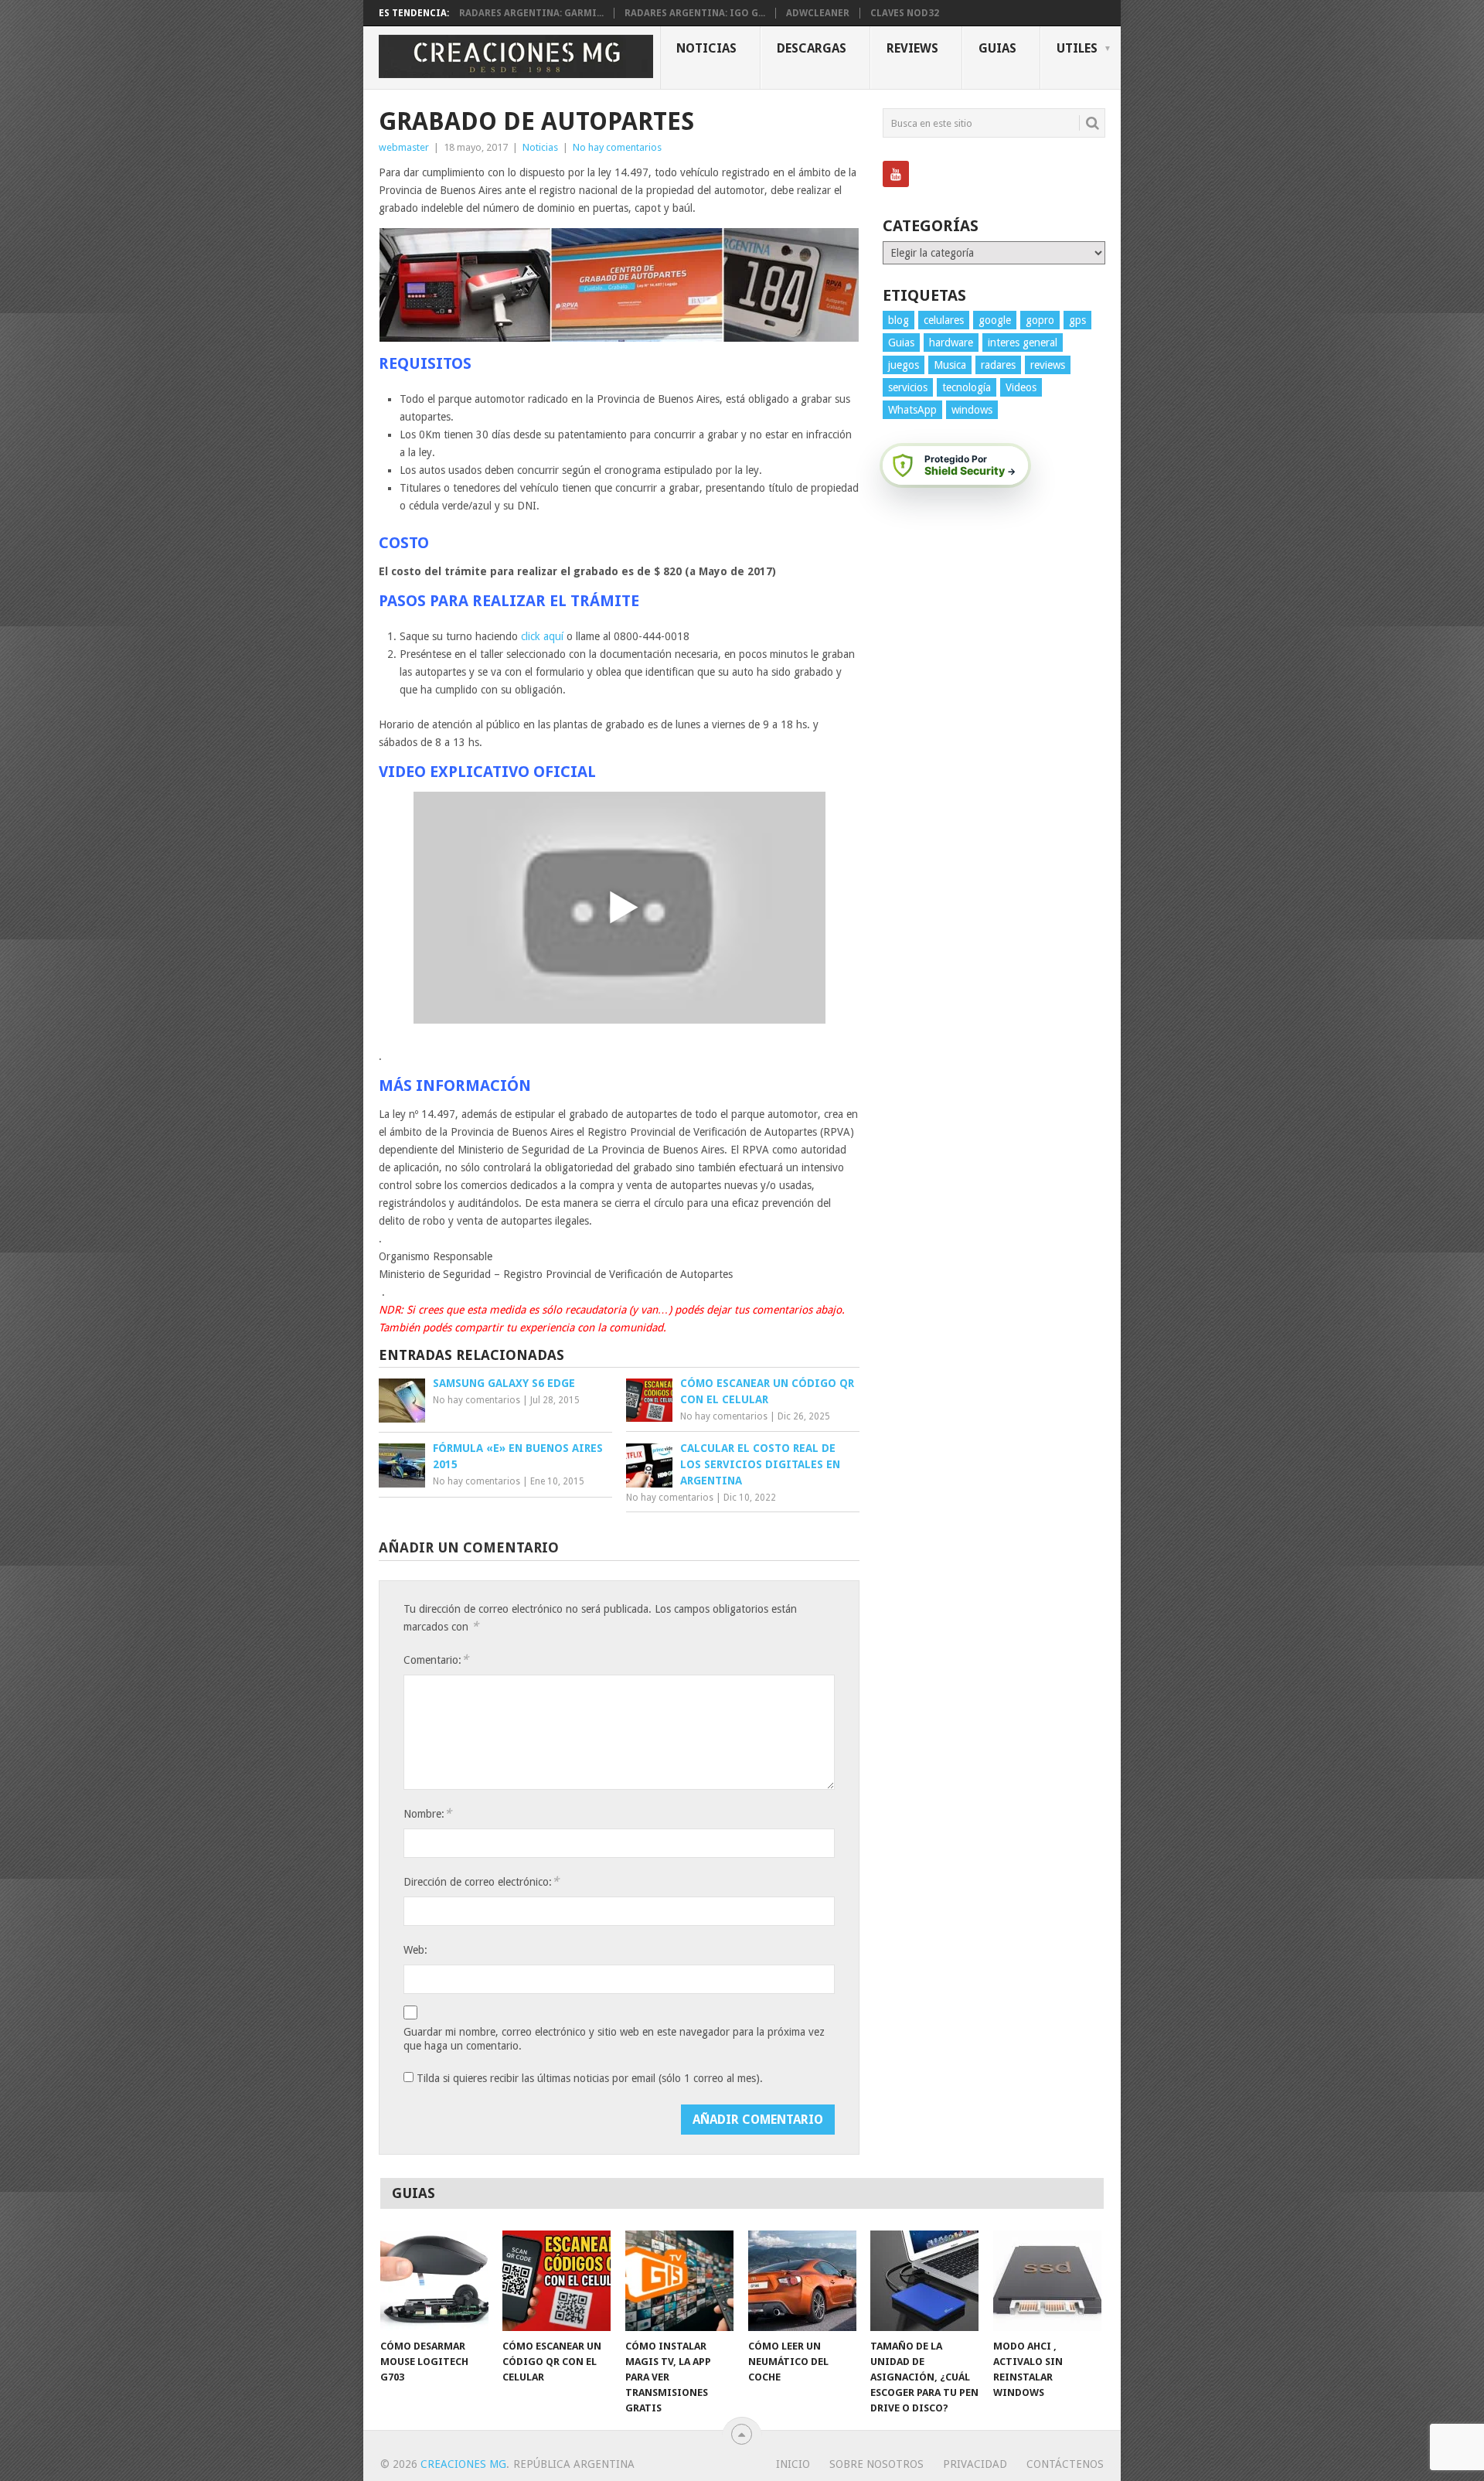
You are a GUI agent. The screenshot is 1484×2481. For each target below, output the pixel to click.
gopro (1040, 320)
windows (972, 410)
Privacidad (975, 2464)
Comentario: (436, 1660)
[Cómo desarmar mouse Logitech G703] (434, 2281)
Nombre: (427, 1813)
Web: (415, 1950)
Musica (950, 365)
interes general (1023, 343)
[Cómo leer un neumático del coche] (802, 2281)
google (995, 320)
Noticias (706, 48)
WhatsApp (912, 410)
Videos (1021, 387)
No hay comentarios (617, 147)
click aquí (542, 636)
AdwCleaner (818, 13)
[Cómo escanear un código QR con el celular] (556, 2281)
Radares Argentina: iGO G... (695, 13)
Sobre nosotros (876, 2464)
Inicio (793, 2464)
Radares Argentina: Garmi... (531, 13)
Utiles (1077, 48)
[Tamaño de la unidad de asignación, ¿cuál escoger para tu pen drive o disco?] (924, 2281)
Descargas (812, 48)
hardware (951, 343)
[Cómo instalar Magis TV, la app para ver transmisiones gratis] (679, 2281)
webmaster (404, 147)
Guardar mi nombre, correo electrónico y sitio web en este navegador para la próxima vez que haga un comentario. (614, 2039)
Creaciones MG (463, 2464)
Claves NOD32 (905, 13)
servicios (908, 387)
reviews (1048, 365)
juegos (904, 365)
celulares (944, 320)
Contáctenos (1065, 2464)
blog (899, 320)
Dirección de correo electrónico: (481, 1881)
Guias (997, 48)
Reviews (912, 48)
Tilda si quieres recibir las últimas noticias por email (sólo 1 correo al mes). (588, 2078)
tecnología (967, 387)
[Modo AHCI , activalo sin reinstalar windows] (1047, 2281)
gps (1077, 320)
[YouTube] (896, 174)
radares (998, 365)
